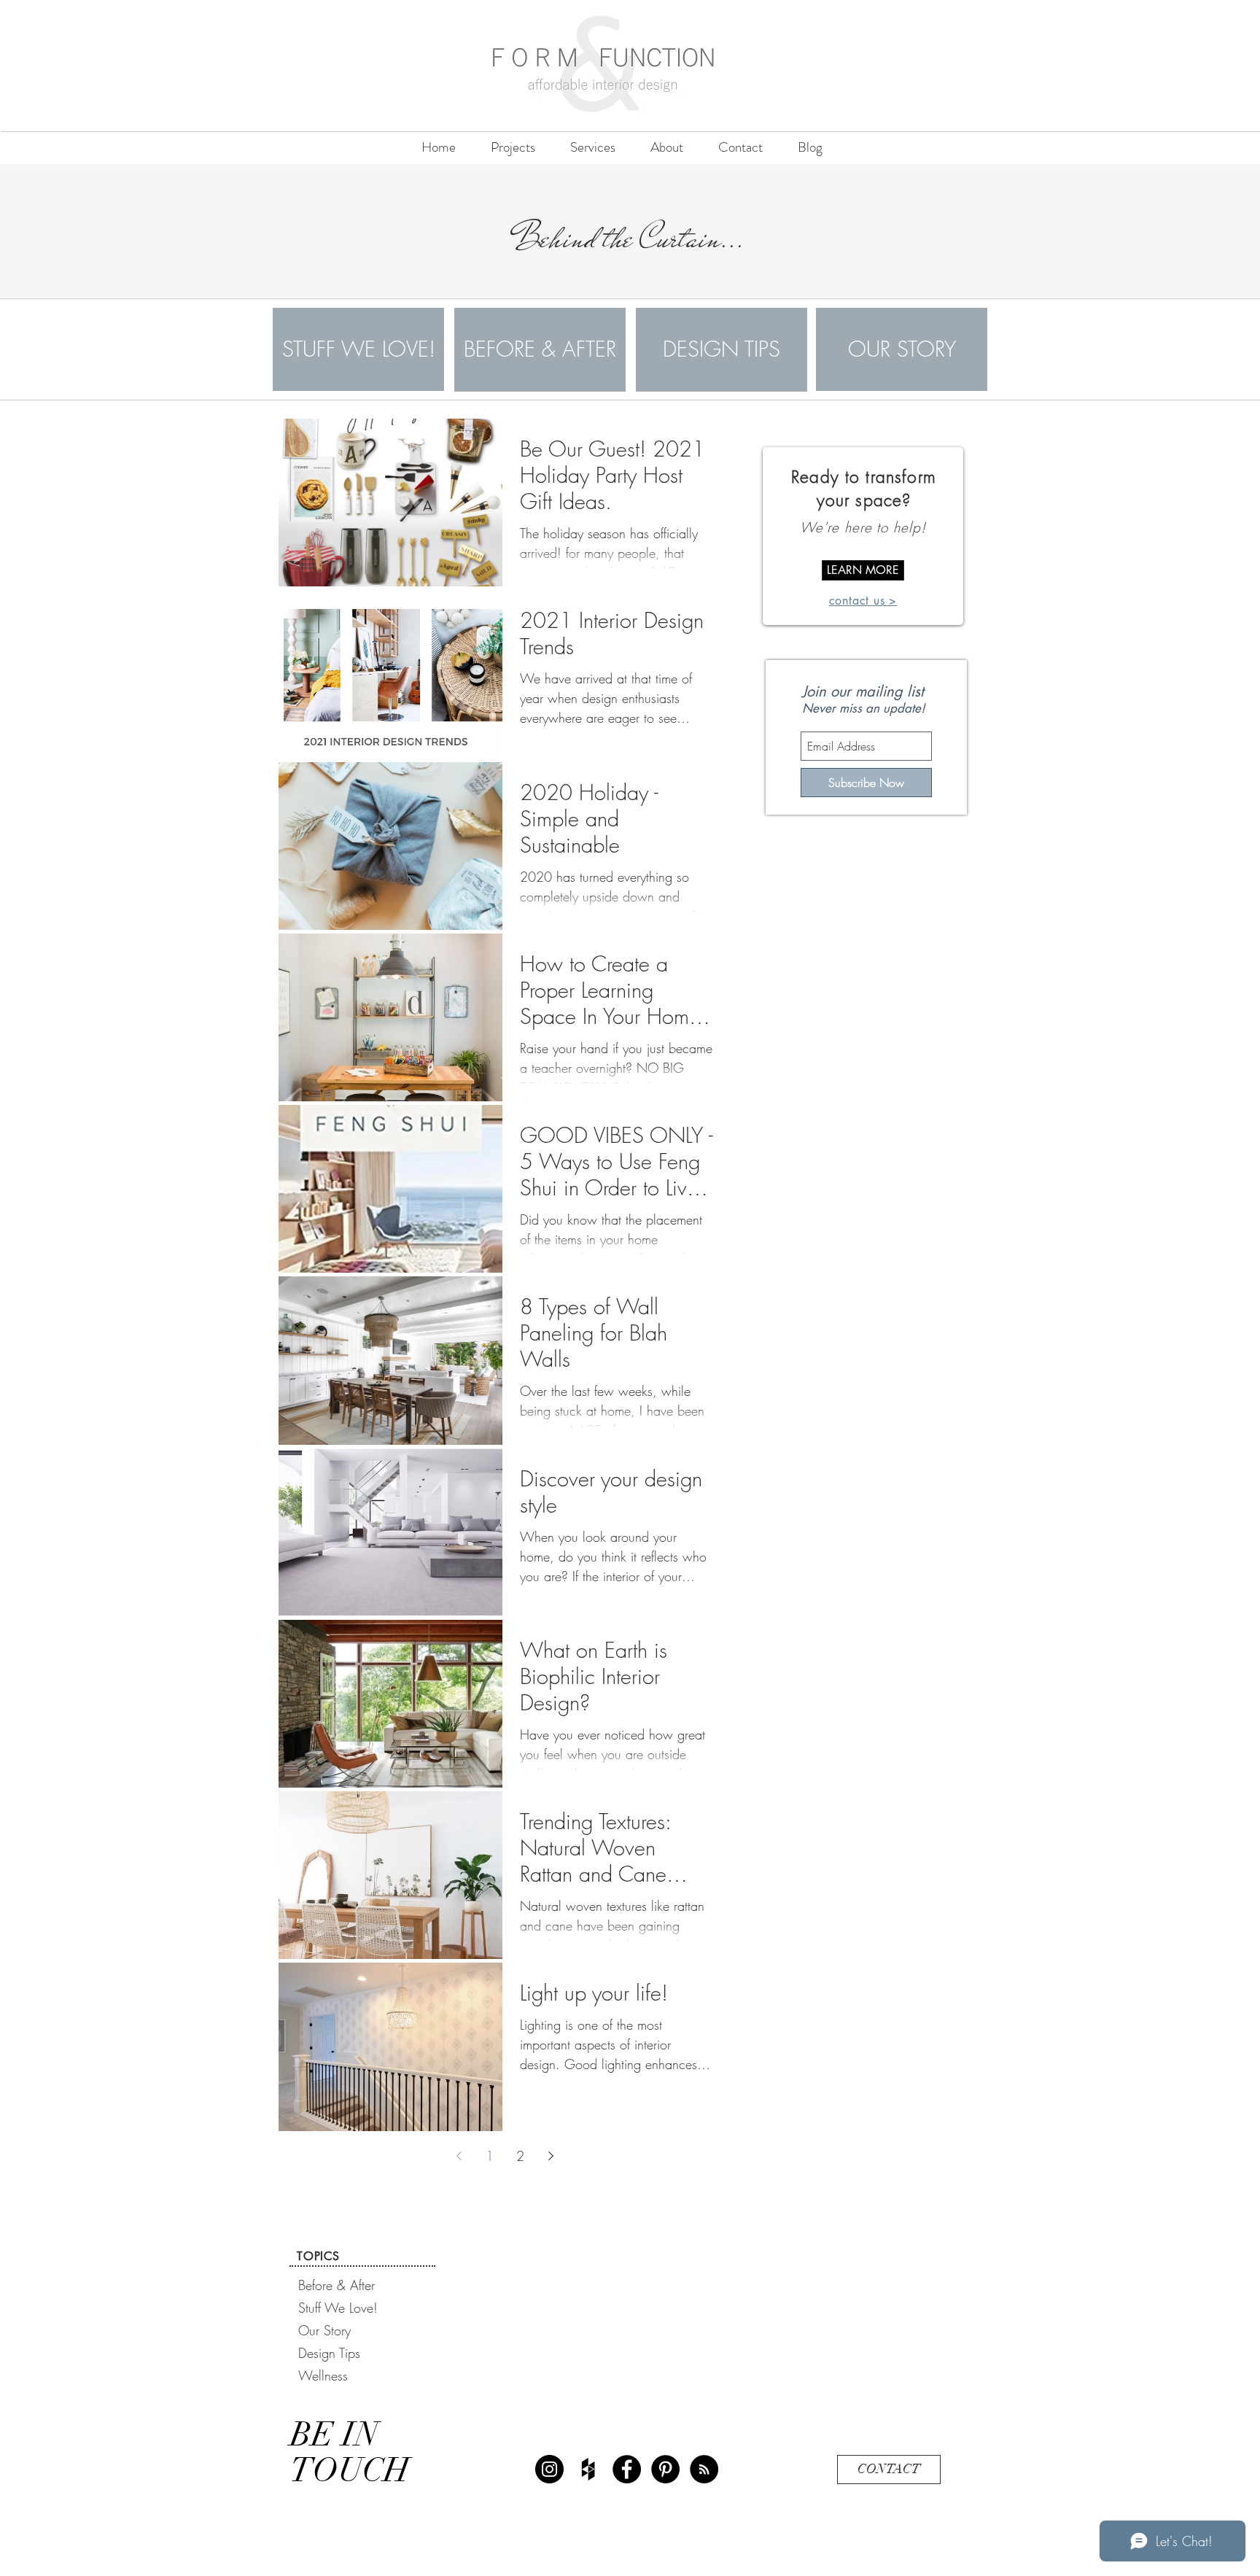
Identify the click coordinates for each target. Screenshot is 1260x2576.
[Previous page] (459, 2156)
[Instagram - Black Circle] (549, 2469)
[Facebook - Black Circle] (627, 2469)
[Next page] (551, 2156)
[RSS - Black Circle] (704, 2469)
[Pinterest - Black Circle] (665, 2469)
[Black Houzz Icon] (588, 2469)
